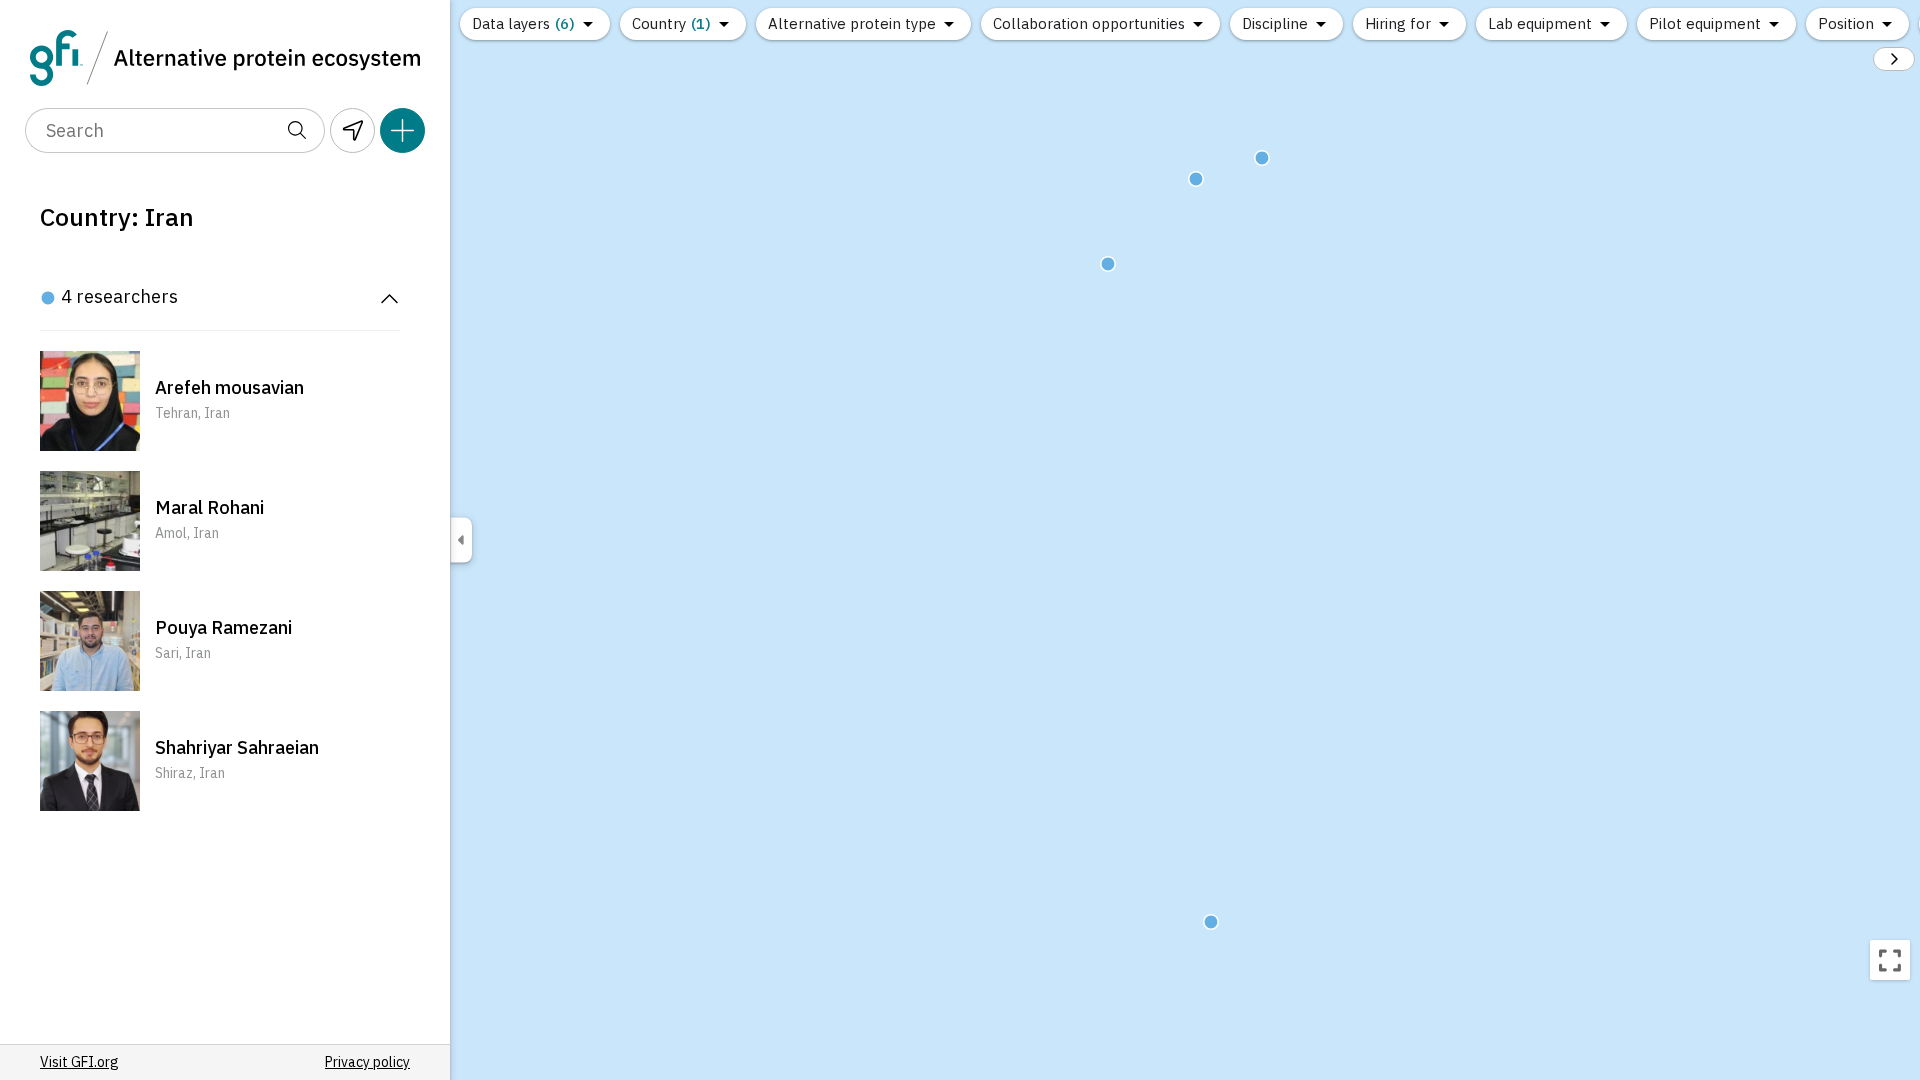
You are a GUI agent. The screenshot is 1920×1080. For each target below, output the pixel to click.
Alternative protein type (852, 23)
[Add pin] (402, 130)
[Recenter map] (1890, 960)
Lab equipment (1540, 23)
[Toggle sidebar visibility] (461, 540)
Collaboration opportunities (1089, 23)
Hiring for (1398, 23)
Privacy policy (367, 1062)
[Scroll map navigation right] (1894, 59)
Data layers (523, 23)
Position (1846, 23)
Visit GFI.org (79, 1062)
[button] (220, 401)
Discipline (1275, 23)
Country (671, 23)
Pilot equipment (1705, 23)
